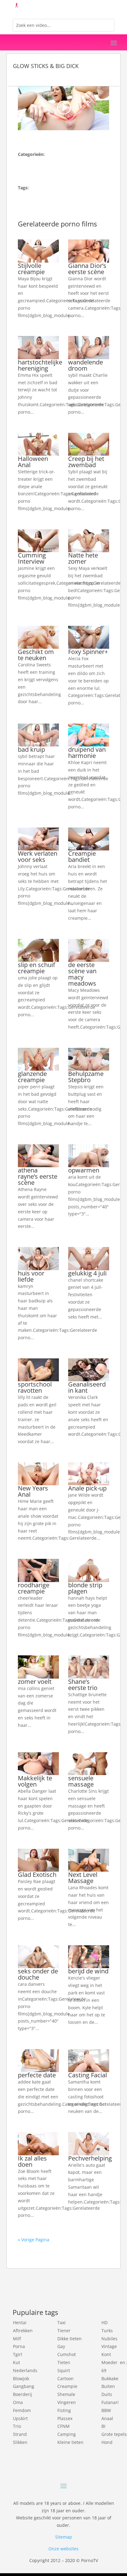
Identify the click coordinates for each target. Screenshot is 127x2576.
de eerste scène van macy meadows (82, 974)
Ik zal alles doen (32, 2161)
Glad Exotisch (37, 1875)
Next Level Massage (83, 1878)
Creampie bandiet (82, 856)
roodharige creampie (34, 1588)
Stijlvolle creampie (31, 269)
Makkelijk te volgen (35, 1781)
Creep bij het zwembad (86, 462)
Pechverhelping (90, 2158)
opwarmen (84, 1170)
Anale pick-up (87, 1488)
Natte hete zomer (83, 558)
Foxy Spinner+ (88, 652)
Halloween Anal (33, 462)
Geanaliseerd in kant (87, 1387)
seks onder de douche (38, 1974)
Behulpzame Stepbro (86, 1077)
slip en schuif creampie (37, 968)
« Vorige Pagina (34, 2240)
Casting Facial (88, 2075)
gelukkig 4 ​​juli (87, 1273)
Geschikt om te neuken (36, 655)
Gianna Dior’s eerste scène (87, 269)
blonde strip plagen (85, 1588)
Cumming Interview (32, 558)
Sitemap (64, 2537)
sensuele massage (81, 1781)
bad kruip (31, 749)
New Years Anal (33, 1491)
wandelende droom (86, 365)
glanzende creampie (32, 1077)
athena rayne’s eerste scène (38, 1176)
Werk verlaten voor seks (38, 856)
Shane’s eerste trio (83, 1685)
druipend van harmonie (87, 753)
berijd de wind (88, 1971)
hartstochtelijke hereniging (40, 365)
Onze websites (63, 2549)
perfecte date (37, 2075)
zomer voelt (35, 1681)
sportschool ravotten (35, 1387)
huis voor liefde (31, 1276)
